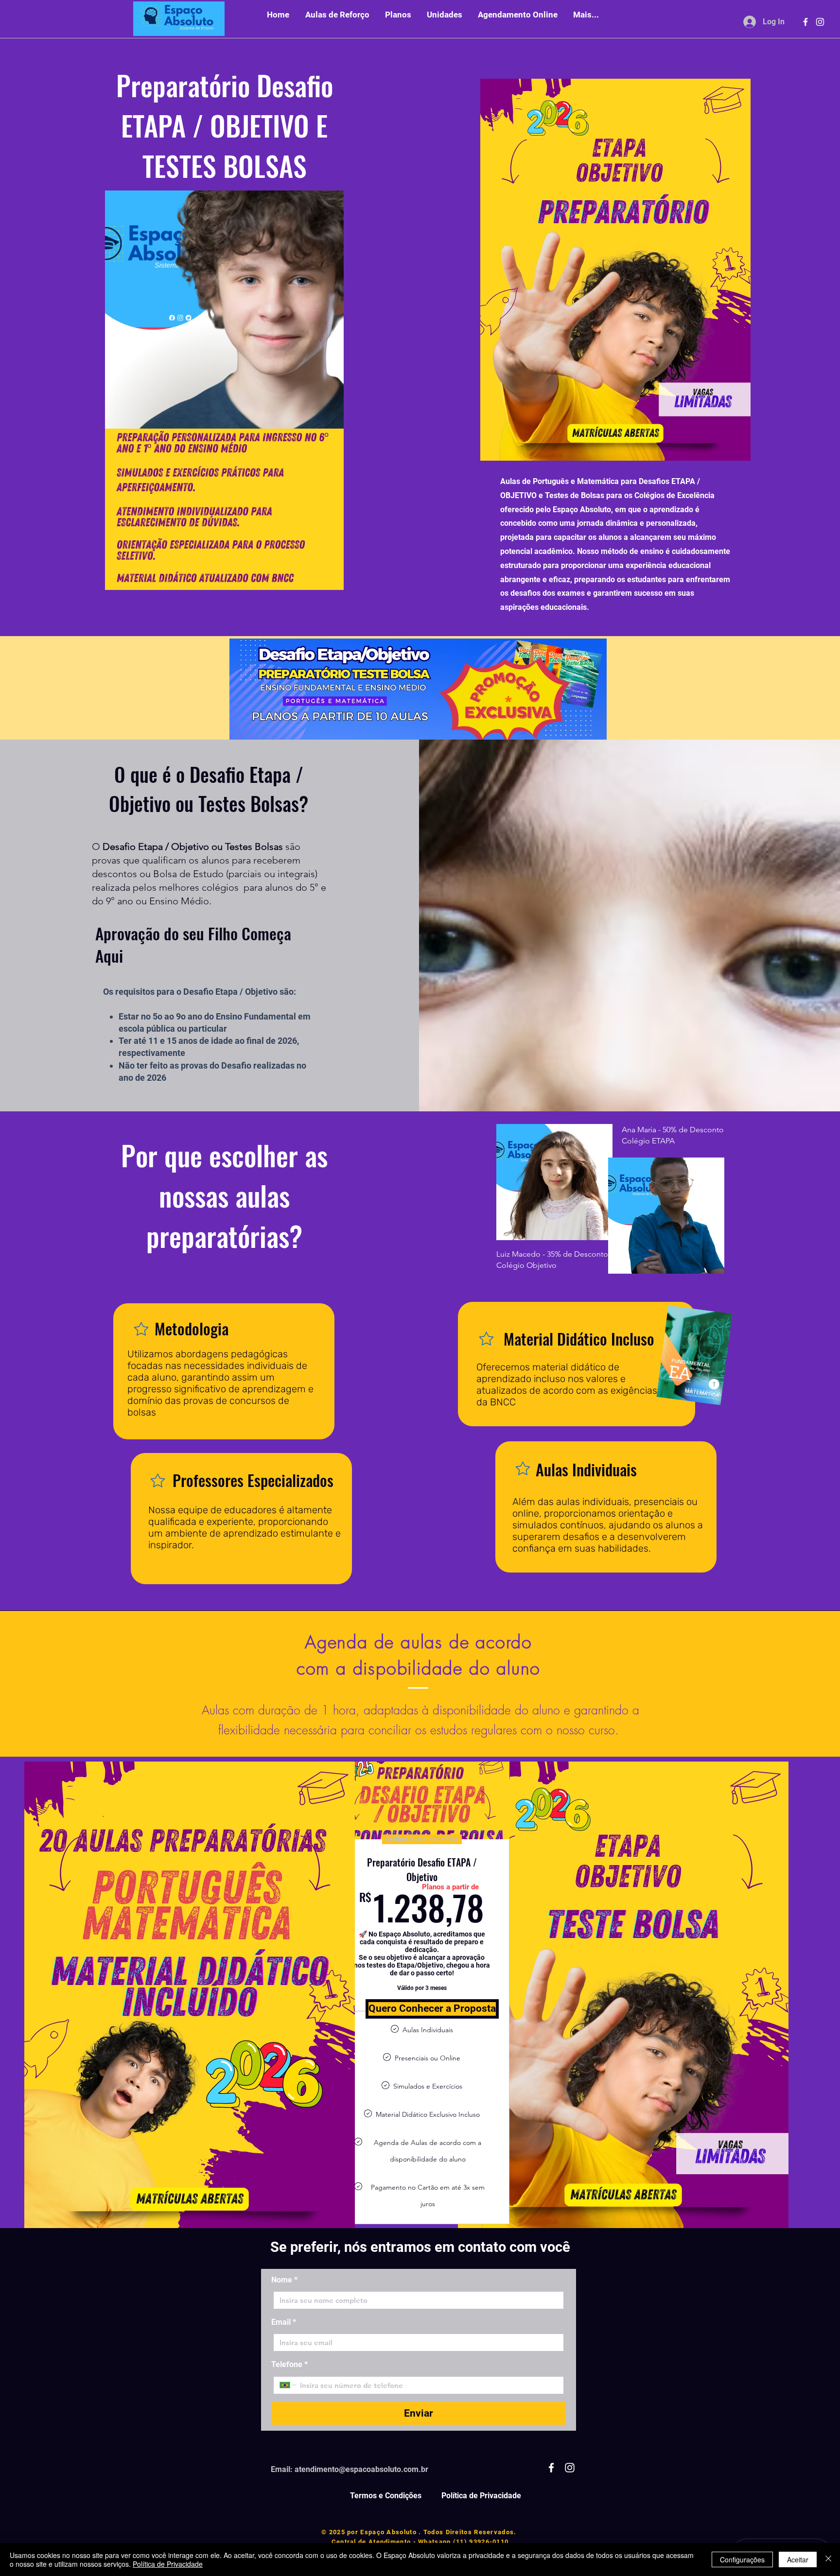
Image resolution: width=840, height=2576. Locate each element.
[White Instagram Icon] (820, 22)
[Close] (828, 2559)
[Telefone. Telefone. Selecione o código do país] (289, 2385)
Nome (284, 2280)
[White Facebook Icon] (805, 22)
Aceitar (798, 2559)
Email (284, 2322)
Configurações (742, 2559)
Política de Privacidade (168, 2564)
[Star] (141, 1329)
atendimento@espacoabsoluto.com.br (361, 2469)
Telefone (289, 2364)
